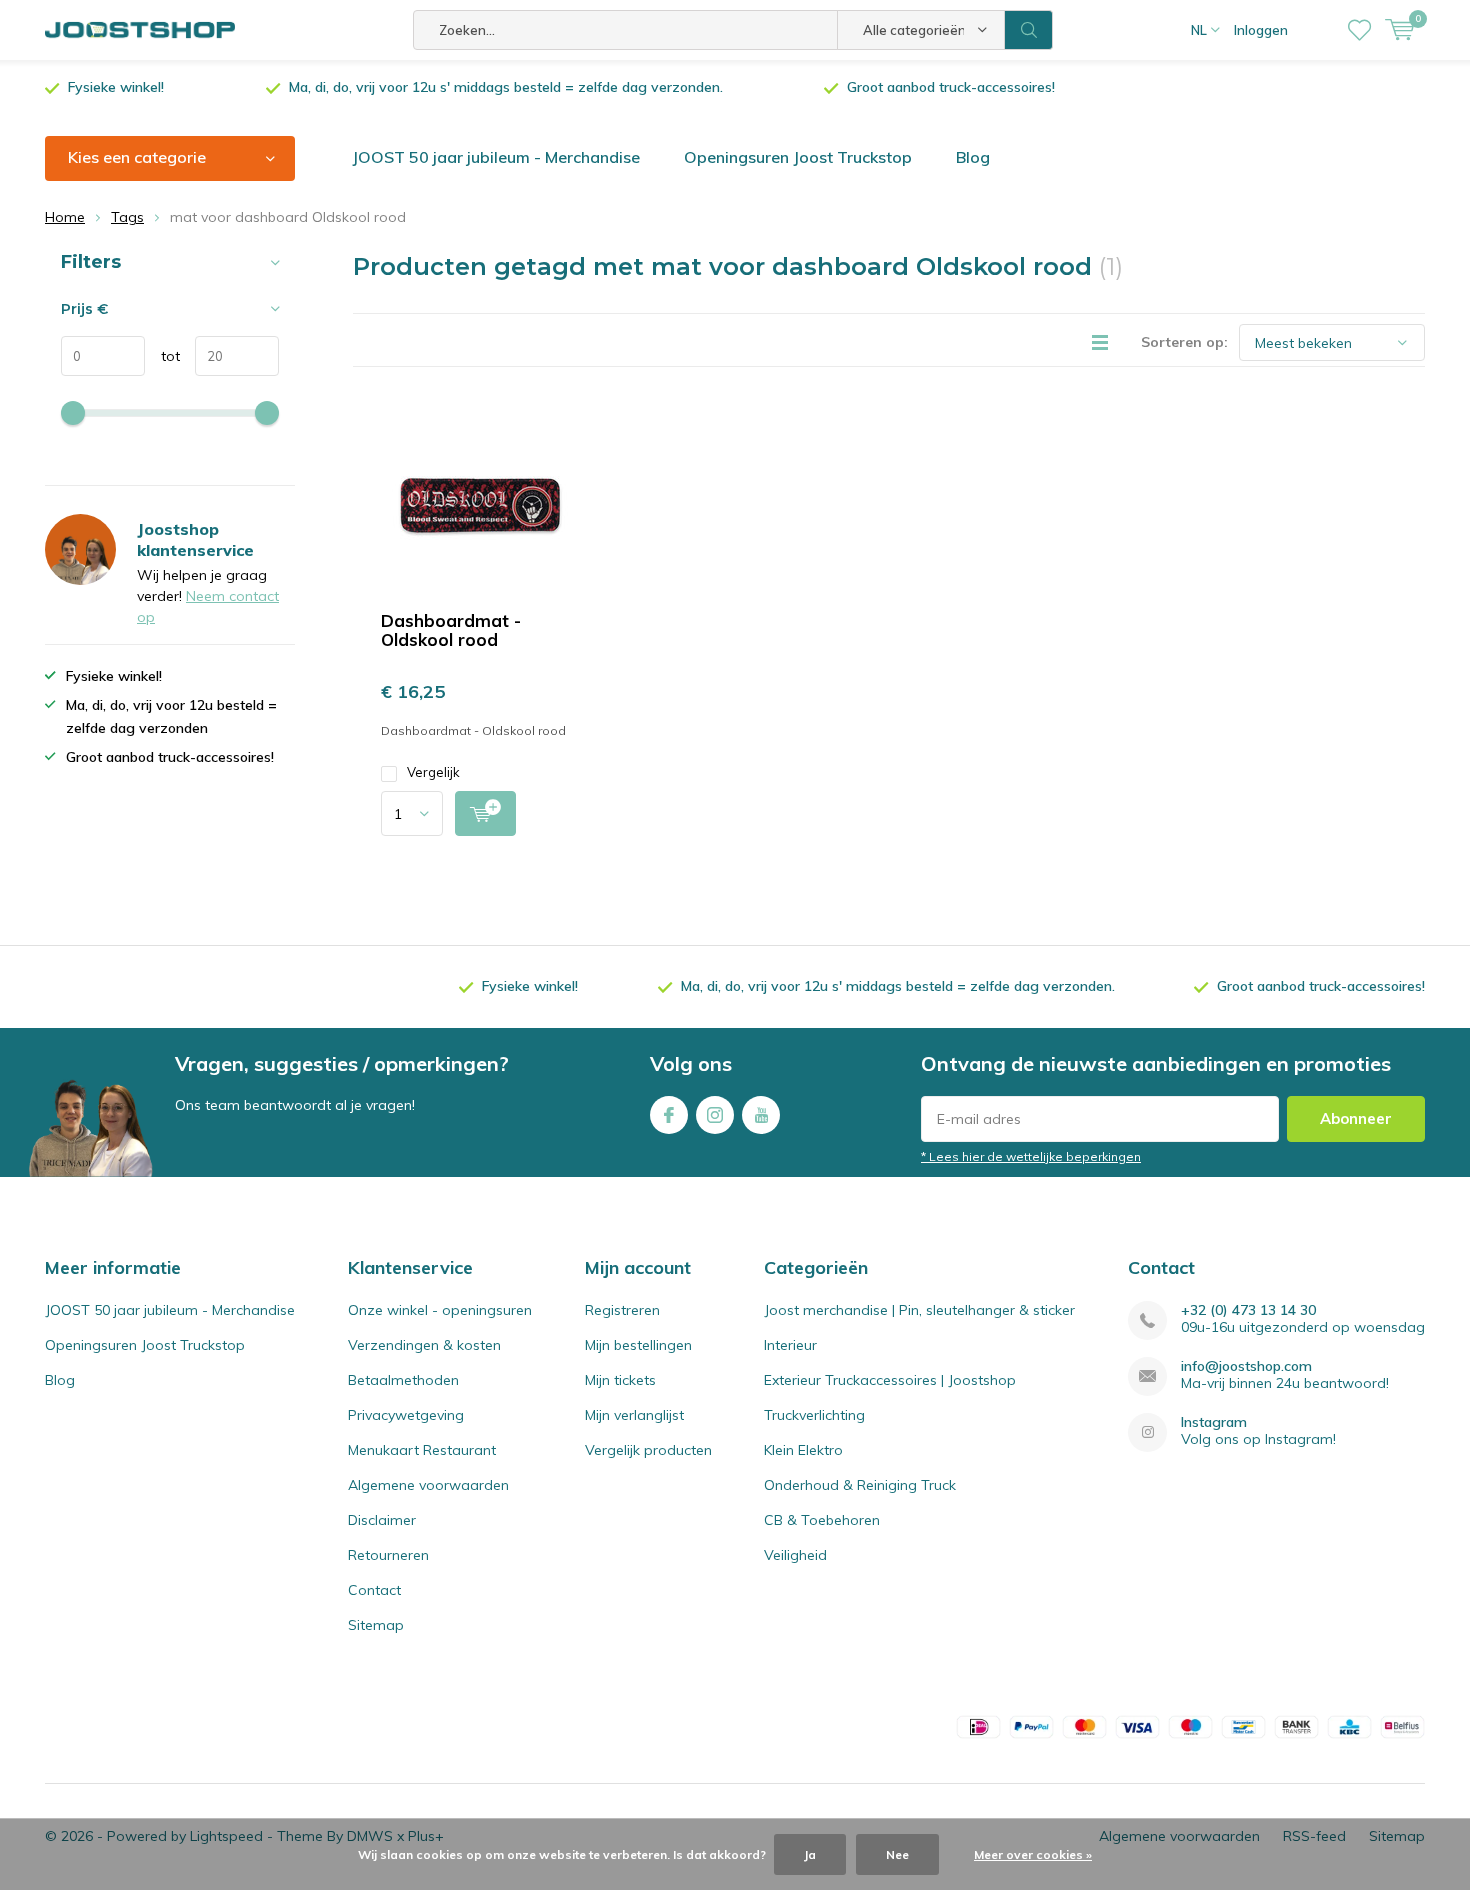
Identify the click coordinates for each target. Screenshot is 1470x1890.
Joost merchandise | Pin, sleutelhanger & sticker (919, 1310)
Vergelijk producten (648, 1450)
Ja (810, 1854)
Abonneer (1356, 1118)
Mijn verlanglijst (634, 1415)
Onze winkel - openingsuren (440, 1310)
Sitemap (376, 1625)
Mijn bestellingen (638, 1345)
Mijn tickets (620, 1380)
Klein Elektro (803, 1450)
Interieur (790, 1345)
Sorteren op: (1184, 342)
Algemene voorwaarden (428, 1485)
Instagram (715, 1115)
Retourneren (388, 1555)
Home (65, 217)
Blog (973, 157)
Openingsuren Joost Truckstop (798, 157)
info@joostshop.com (1246, 1366)
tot (162, 356)
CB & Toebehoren (822, 1520)
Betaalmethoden (403, 1380)
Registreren (622, 1310)
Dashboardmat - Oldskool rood (451, 630)
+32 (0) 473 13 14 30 (1248, 1310)
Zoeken (1029, 30)
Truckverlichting (814, 1415)
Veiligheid (795, 1555)
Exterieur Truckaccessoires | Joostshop (890, 1380)
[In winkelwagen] (485, 813)
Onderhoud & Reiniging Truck (860, 1485)
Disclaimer (382, 1520)
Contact (374, 1590)
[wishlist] (1359, 30)
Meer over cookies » (1033, 1854)
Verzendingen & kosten (424, 1345)
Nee (897, 1854)
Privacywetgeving (406, 1415)
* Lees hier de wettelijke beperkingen (1031, 1156)
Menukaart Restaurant (422, 1450)
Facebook (669, 1115)
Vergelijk (433, 772)
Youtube (761, 1115)
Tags (127, 217)
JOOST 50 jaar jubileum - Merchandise (496, 157)
